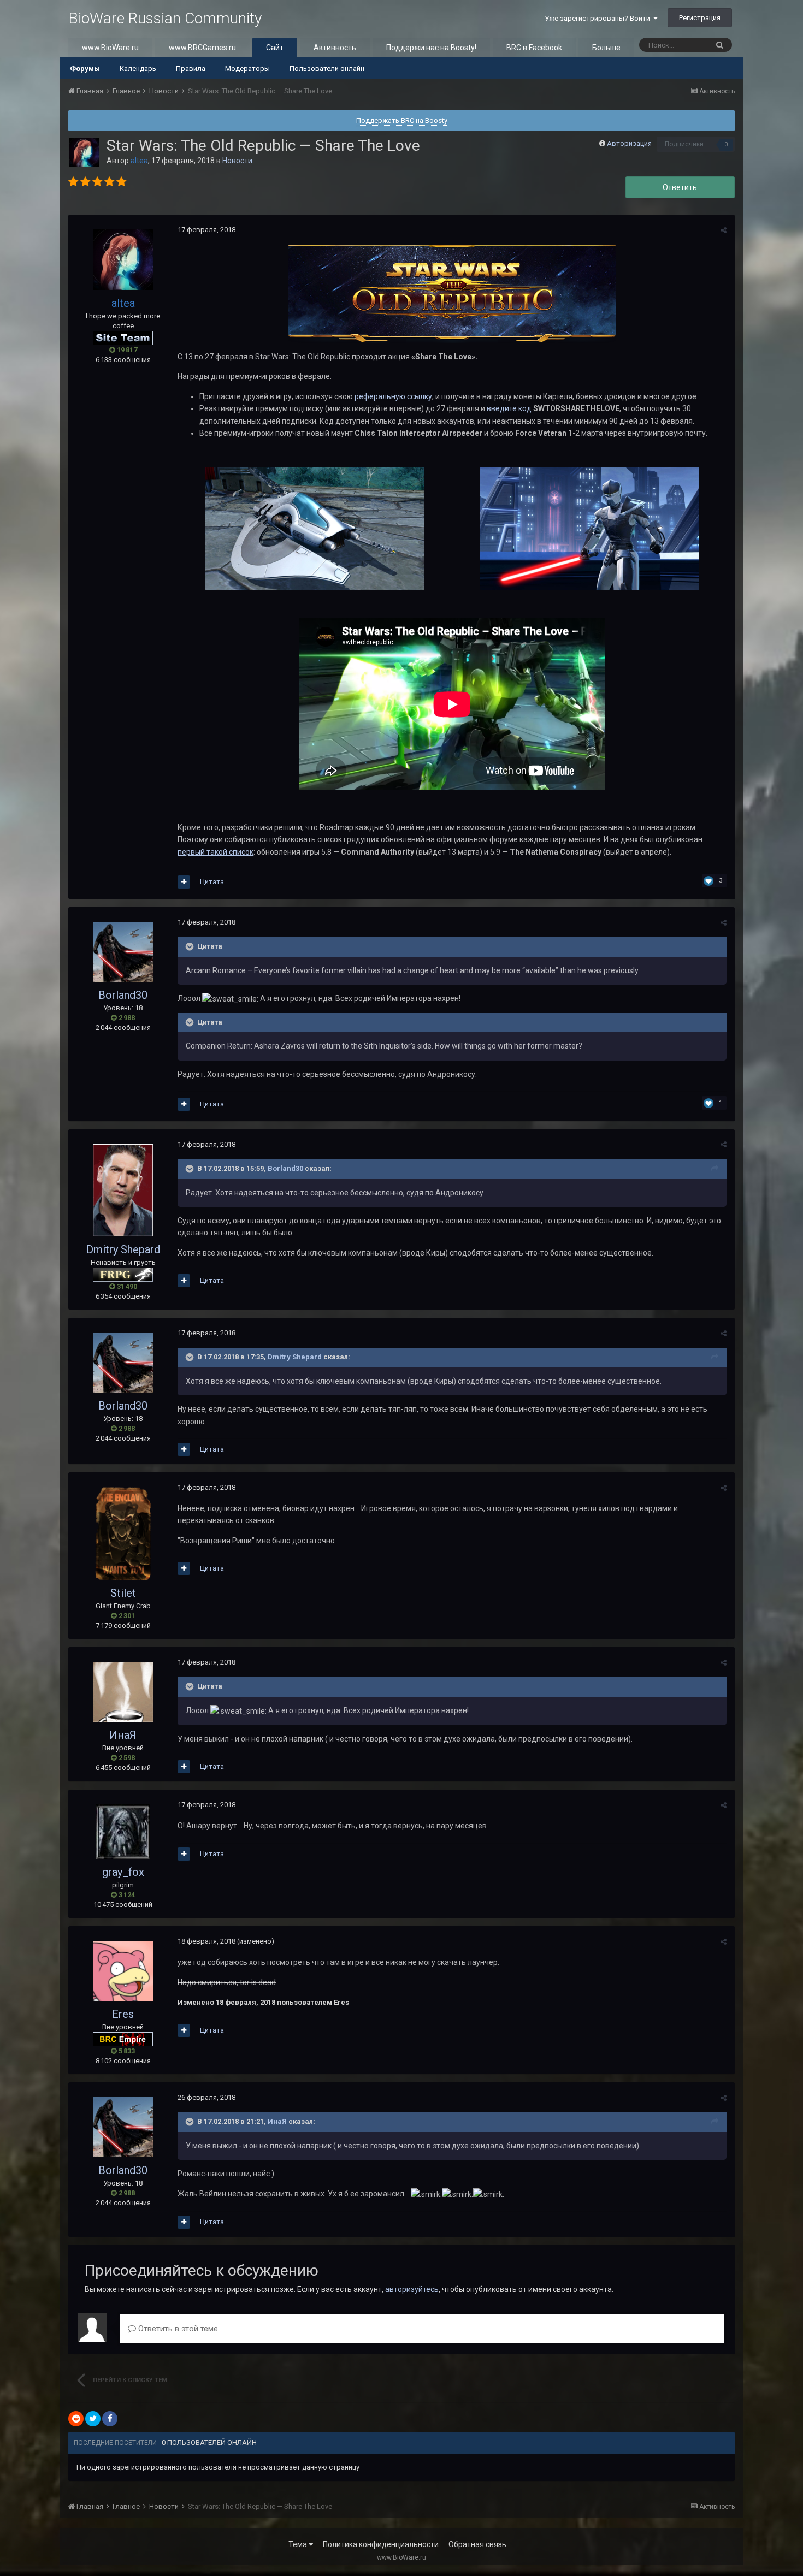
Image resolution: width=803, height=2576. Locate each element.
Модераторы (247, 69)
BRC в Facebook (534, 48)
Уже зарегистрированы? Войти (599, 18)
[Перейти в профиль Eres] (123, 1971)
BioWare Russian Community (165, 18)
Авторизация (629, 143)
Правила (191, 69)
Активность (335, 48)
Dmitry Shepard (123, 1249)
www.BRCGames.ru (202, 48)
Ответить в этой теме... (179, 2329)
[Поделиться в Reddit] (76, 2419)
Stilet (123, 1593)
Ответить (680, 187)
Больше (606, 48)
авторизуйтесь (412, 2289)
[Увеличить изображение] (315, 528)
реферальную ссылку (393, 396)
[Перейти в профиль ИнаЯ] (123, 1692)
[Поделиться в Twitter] (93, 2419)
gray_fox (123, 1872)
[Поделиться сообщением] (724, 230)
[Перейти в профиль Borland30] (123, 952)
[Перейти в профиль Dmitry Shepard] (123, 1190)
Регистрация (700, 18)
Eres (123, 2014)
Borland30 (123, 995)
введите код (509, 408)
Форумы (85, 69)
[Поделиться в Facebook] (110, 2419)
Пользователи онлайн (327, 69)
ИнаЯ (123, 1735)
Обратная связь (477, 2544)
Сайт (275, 48)
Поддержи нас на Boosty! (431, 48)
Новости (237, 161)
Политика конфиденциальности (381, 2544)
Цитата (212, 882)
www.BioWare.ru (110, 48)
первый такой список (215, 852)
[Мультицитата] (184, 882)
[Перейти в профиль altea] (84, 152)
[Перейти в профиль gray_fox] (123, 1832)
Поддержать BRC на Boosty (402, 120)
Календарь (138, 69)
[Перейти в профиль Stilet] (123, 1533)
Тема (299, 2544)
